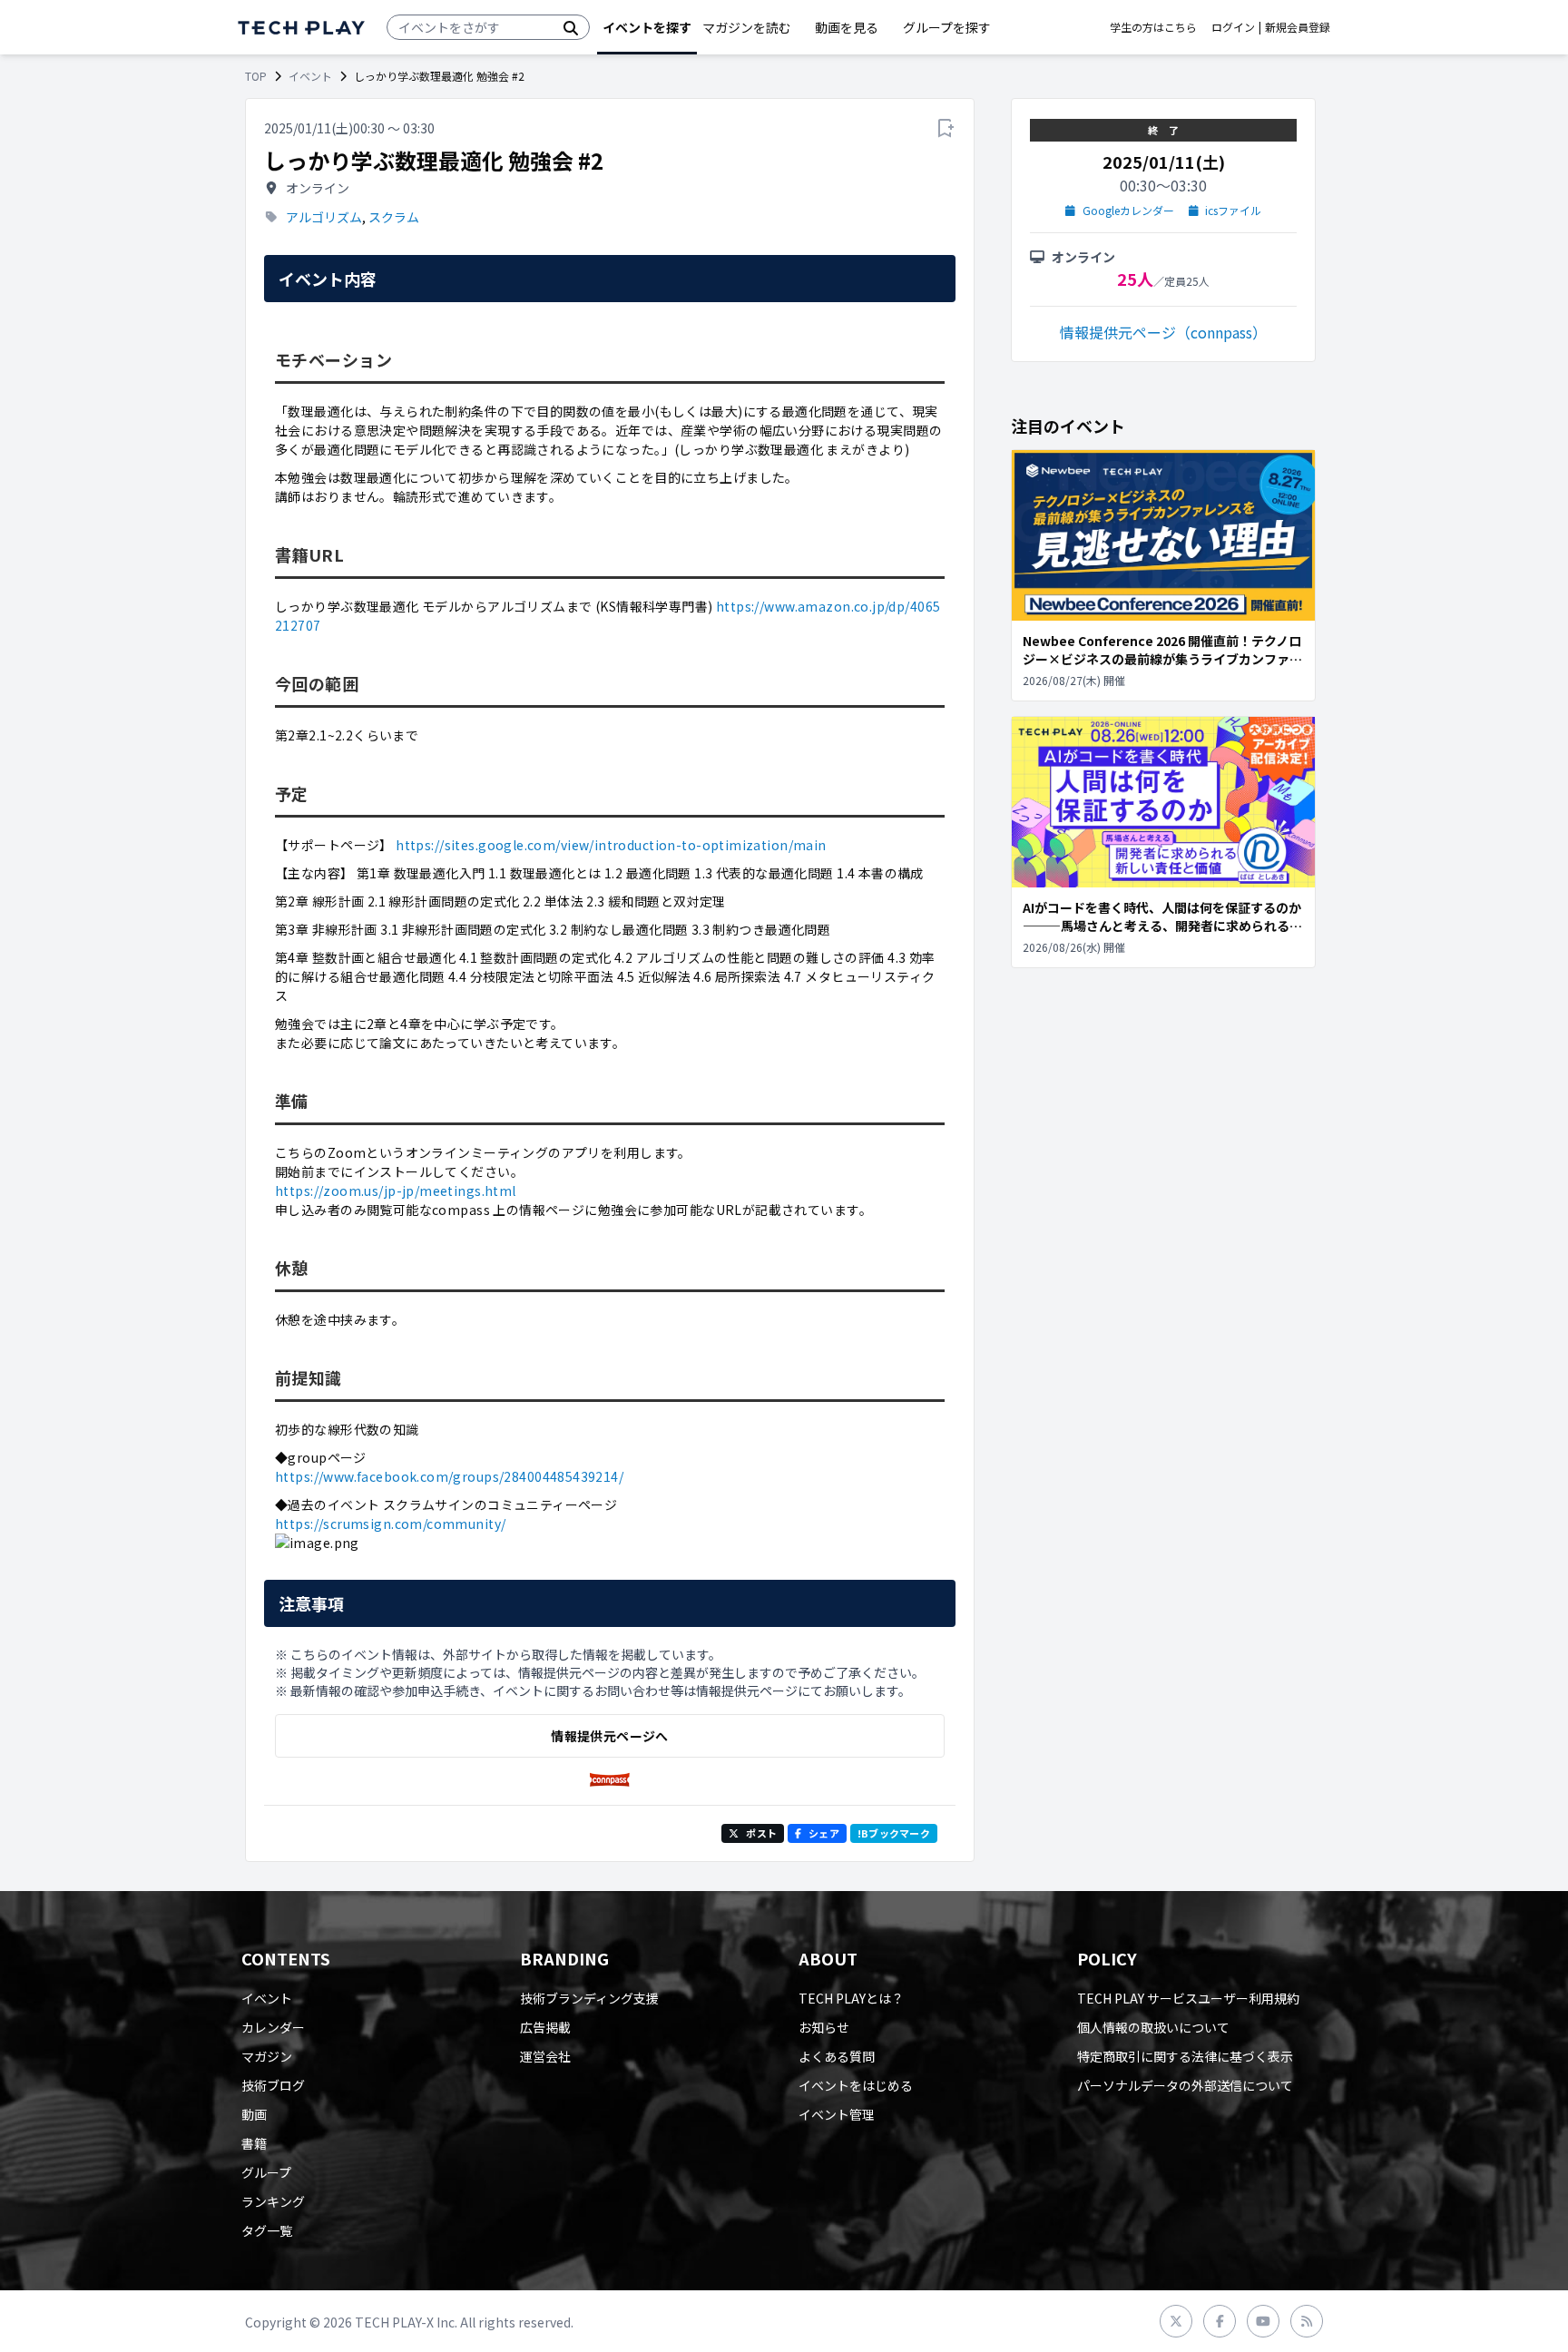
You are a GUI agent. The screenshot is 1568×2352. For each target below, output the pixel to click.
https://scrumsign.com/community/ (390, 1524)
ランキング (273, 2201)
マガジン (267, 2056)
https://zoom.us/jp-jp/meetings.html (396, 1191)
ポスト (761, 1833)
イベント (310, 76)
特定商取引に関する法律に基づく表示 (1185, 2056)
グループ (266, 2172)
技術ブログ (273, 2085)
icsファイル (1233, 211)
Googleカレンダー (1128, 211)
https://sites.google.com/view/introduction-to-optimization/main (611, 845)
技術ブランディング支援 (589, 1998)
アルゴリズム (324, 217)
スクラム (394, 217)
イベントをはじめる (856, 2085)
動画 (254, 2114)
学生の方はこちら (1153, 27)
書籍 (254, 2143)
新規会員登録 (1298, 27)
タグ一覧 (267, 2230)
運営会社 (545, 2056)
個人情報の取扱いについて (1153, 2027)
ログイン (1233, 27)
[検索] (571, 27)
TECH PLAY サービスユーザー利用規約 (1188, 1998)
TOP (256, 76)
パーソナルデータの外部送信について (1185, 2085)
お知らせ (824, 2027)
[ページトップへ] (301, 28)
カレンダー (273, 2027)
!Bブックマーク (894, 1833)
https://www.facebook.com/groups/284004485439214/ (449, 1476)
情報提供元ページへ (609, 1736)
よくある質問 (837, 2056)
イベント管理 (837, 2114)
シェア (824, 1833)
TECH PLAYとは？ (851, 1998)
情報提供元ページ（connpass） (1163, 332)
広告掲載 (545, 2027)
